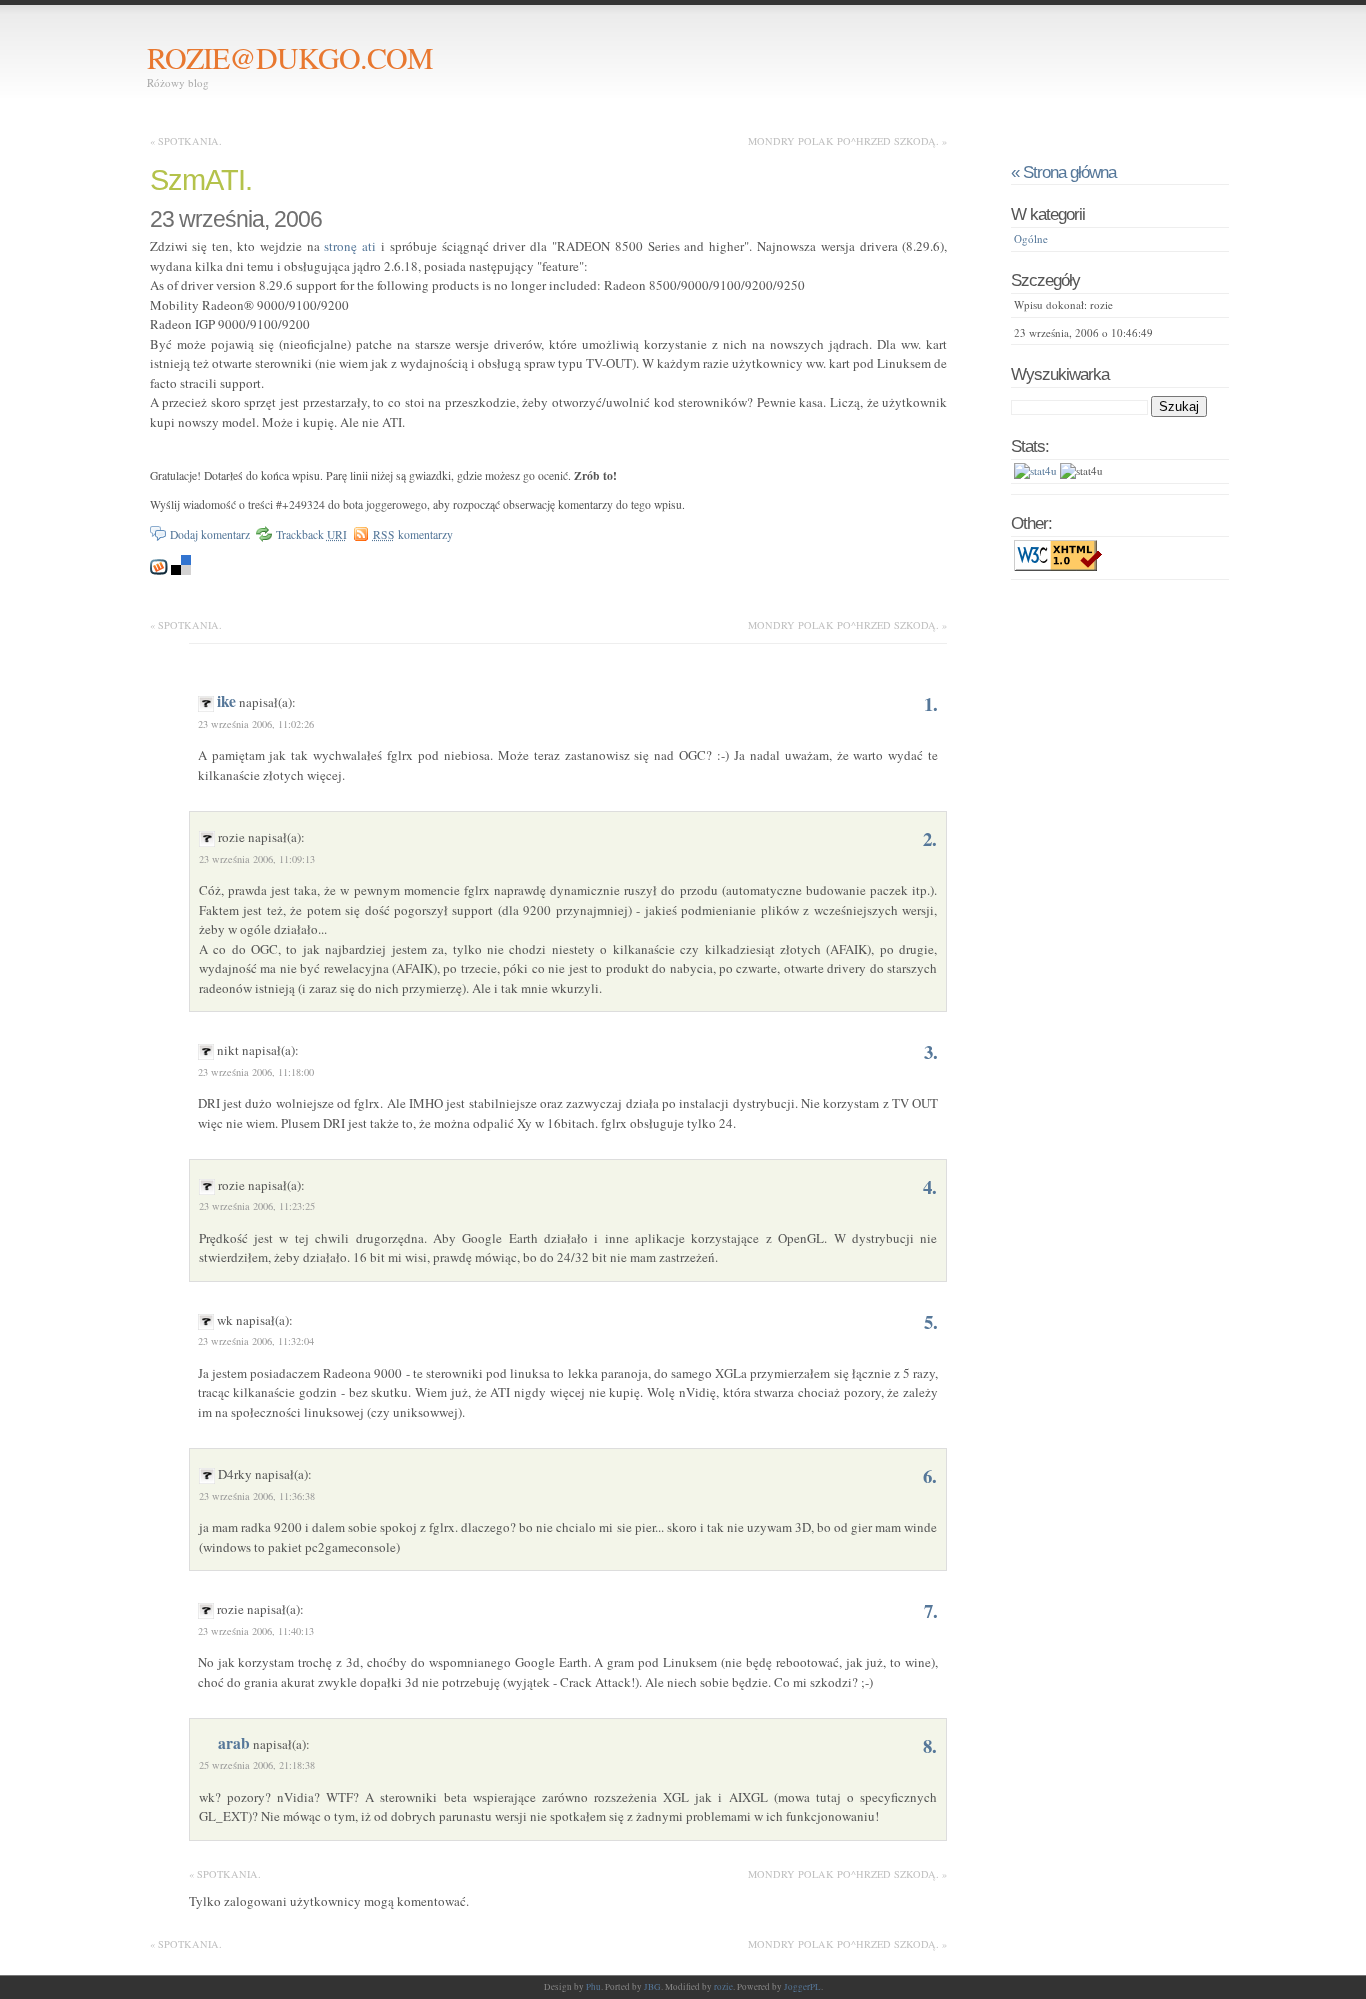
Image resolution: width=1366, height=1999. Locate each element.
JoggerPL (802, 1987)
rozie (723, 1987)
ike (226, 701)
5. (931, 1321)
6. (930, 1475)
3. (931, 1051)
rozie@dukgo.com (290, 57)
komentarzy (413, 534)
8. (930, 1745)
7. (931, 1610)
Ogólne (1031, 238)
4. (930, 1186)
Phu (593, 1987)
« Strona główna (1063, 172)
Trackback (311, 534)
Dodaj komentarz (210, 534)
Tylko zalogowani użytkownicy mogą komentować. (329, 1901)
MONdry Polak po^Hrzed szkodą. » (847, 141)
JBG (652, 1987)
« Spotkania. (186, 141)
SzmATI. (201, 180)
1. (931, 703)
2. (930, 838)
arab (234, 1743)
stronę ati (350, 246)
